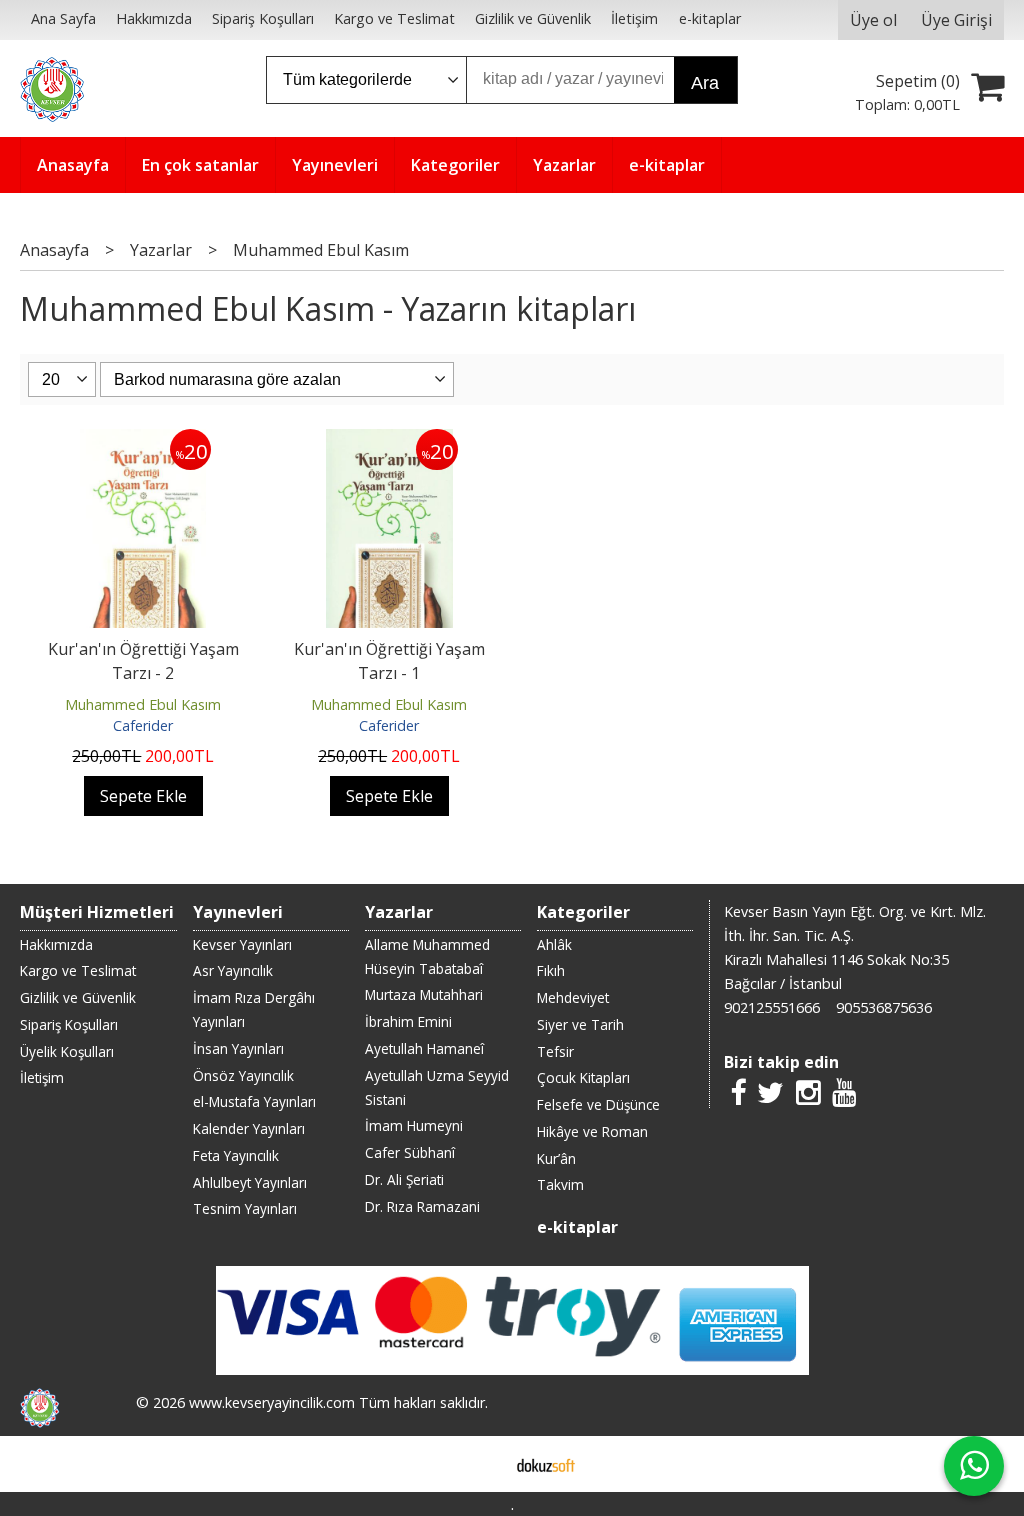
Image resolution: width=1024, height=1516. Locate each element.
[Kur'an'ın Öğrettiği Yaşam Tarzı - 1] (389, 441)
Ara (705, 83)
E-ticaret (480, 1464)
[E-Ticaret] (546, 1464)
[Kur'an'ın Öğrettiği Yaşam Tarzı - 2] (143, 441)
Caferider (143, 725)
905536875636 (884, 1007)
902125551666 (772, 1007)
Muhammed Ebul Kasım (143, 704)
